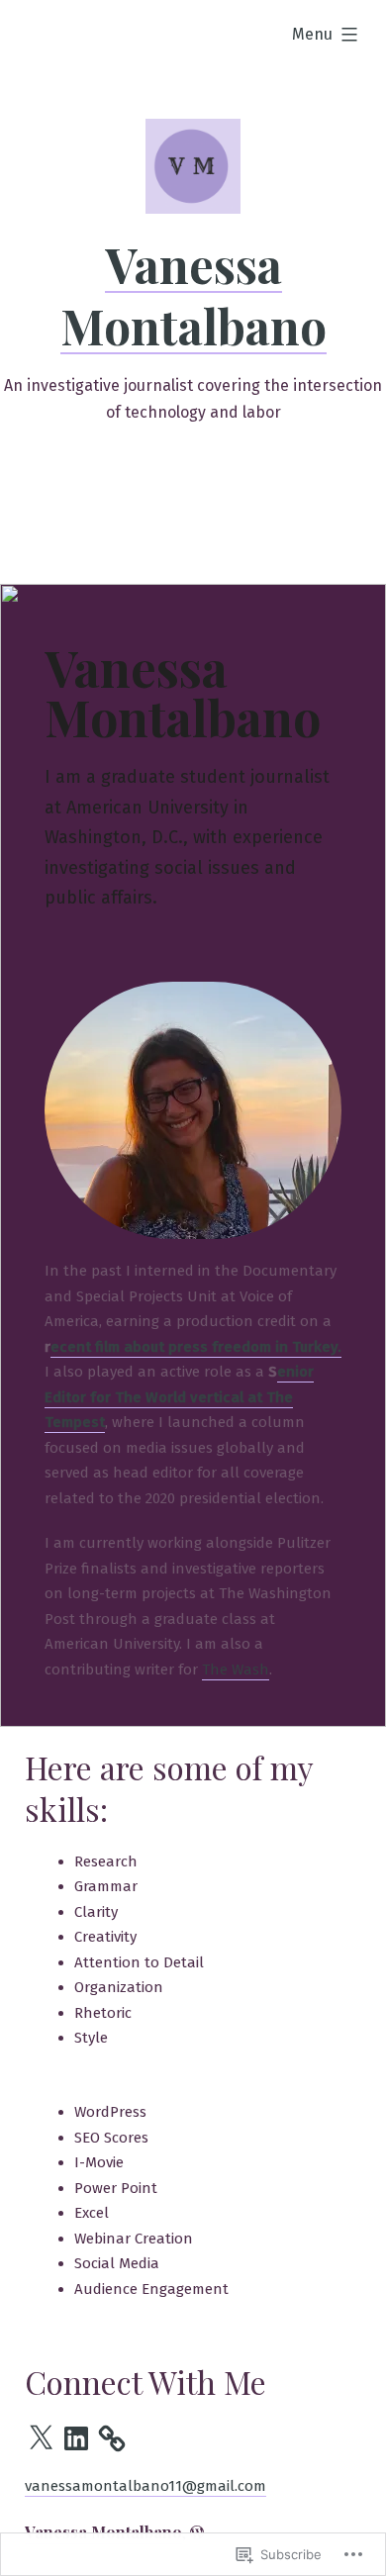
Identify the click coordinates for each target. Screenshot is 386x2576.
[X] (41, 2438)
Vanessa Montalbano (193, 295)
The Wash (236, 1670)
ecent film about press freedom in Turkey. (196, 1347)
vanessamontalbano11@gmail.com (145, 2486)
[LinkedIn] (76, 2438)
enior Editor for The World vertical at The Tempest (179, 1397)
